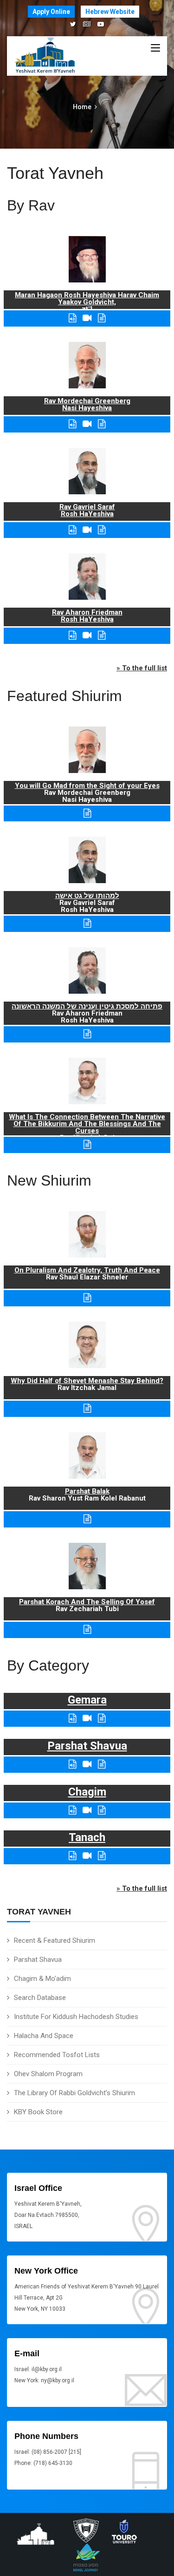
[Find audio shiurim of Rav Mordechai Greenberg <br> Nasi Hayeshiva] (72, 424)
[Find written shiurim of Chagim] (102, 1810)
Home (82, 107)
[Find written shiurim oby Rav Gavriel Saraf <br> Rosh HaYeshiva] (102, 530)
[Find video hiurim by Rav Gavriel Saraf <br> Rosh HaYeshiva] (87, 530)
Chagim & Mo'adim (42, 1979)
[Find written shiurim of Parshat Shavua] (102, 1764)
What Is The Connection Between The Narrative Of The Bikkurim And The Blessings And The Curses (87, 1124)
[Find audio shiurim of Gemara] (72, 1718)
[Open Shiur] (87, 1298)
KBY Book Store (38, 2112)
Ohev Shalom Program (48, 2074)
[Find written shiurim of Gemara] (102, 1718)
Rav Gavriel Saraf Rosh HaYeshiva (87, 510)
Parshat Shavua (38, 1960)
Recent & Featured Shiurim (55, 1940)
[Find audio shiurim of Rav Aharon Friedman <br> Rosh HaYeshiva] (72, 635)
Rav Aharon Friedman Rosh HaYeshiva (87, 616)
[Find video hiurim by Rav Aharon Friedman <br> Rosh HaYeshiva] (87, 635)
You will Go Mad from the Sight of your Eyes (87, 786)
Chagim (87, 1792)
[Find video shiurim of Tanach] (87, 1856)
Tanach (87, 1837)
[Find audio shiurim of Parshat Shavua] (72, 1764)
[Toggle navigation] (155, 48)
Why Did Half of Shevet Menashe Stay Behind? (87, 1381)
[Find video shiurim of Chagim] (87, 1810)
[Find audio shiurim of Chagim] (72, 1810)
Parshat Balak (87, 1491)
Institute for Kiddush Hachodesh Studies (76, 2017)
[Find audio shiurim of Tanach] (72, 1856)
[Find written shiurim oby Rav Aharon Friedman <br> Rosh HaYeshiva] (102, 635)
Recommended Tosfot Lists (57, 2055)
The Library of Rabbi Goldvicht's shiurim (74, 2093)
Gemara (87, 1700)
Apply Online (51, 12)
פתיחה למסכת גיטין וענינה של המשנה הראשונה (87, 1006)
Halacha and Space (44, 2036)
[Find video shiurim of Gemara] (87, 1718)
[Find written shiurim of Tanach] (102, 1856)
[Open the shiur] (87, 813)
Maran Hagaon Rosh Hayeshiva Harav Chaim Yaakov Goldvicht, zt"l (87, 302)
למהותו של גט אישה (87, 896)
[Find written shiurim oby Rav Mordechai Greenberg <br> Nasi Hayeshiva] (102, 424)
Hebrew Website (110, 12)
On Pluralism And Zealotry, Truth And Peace (87, 1270)
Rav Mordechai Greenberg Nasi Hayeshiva (87, 404)
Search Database (40, 1998)
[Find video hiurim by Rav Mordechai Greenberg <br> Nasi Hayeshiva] (87, 424)
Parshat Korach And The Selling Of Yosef (87, 1602)
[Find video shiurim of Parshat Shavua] (87, 1764)
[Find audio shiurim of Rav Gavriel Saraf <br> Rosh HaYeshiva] (72, 530)
